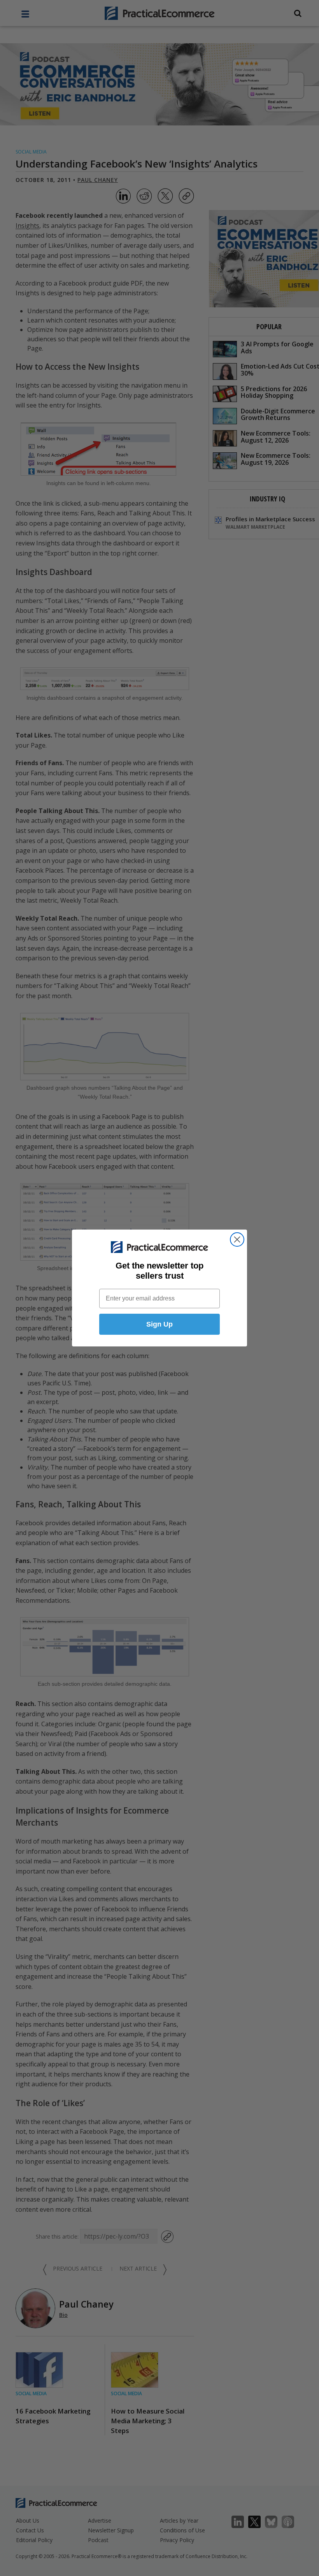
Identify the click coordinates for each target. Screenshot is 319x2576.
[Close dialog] (237, 1239)
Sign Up (159, 1324)
